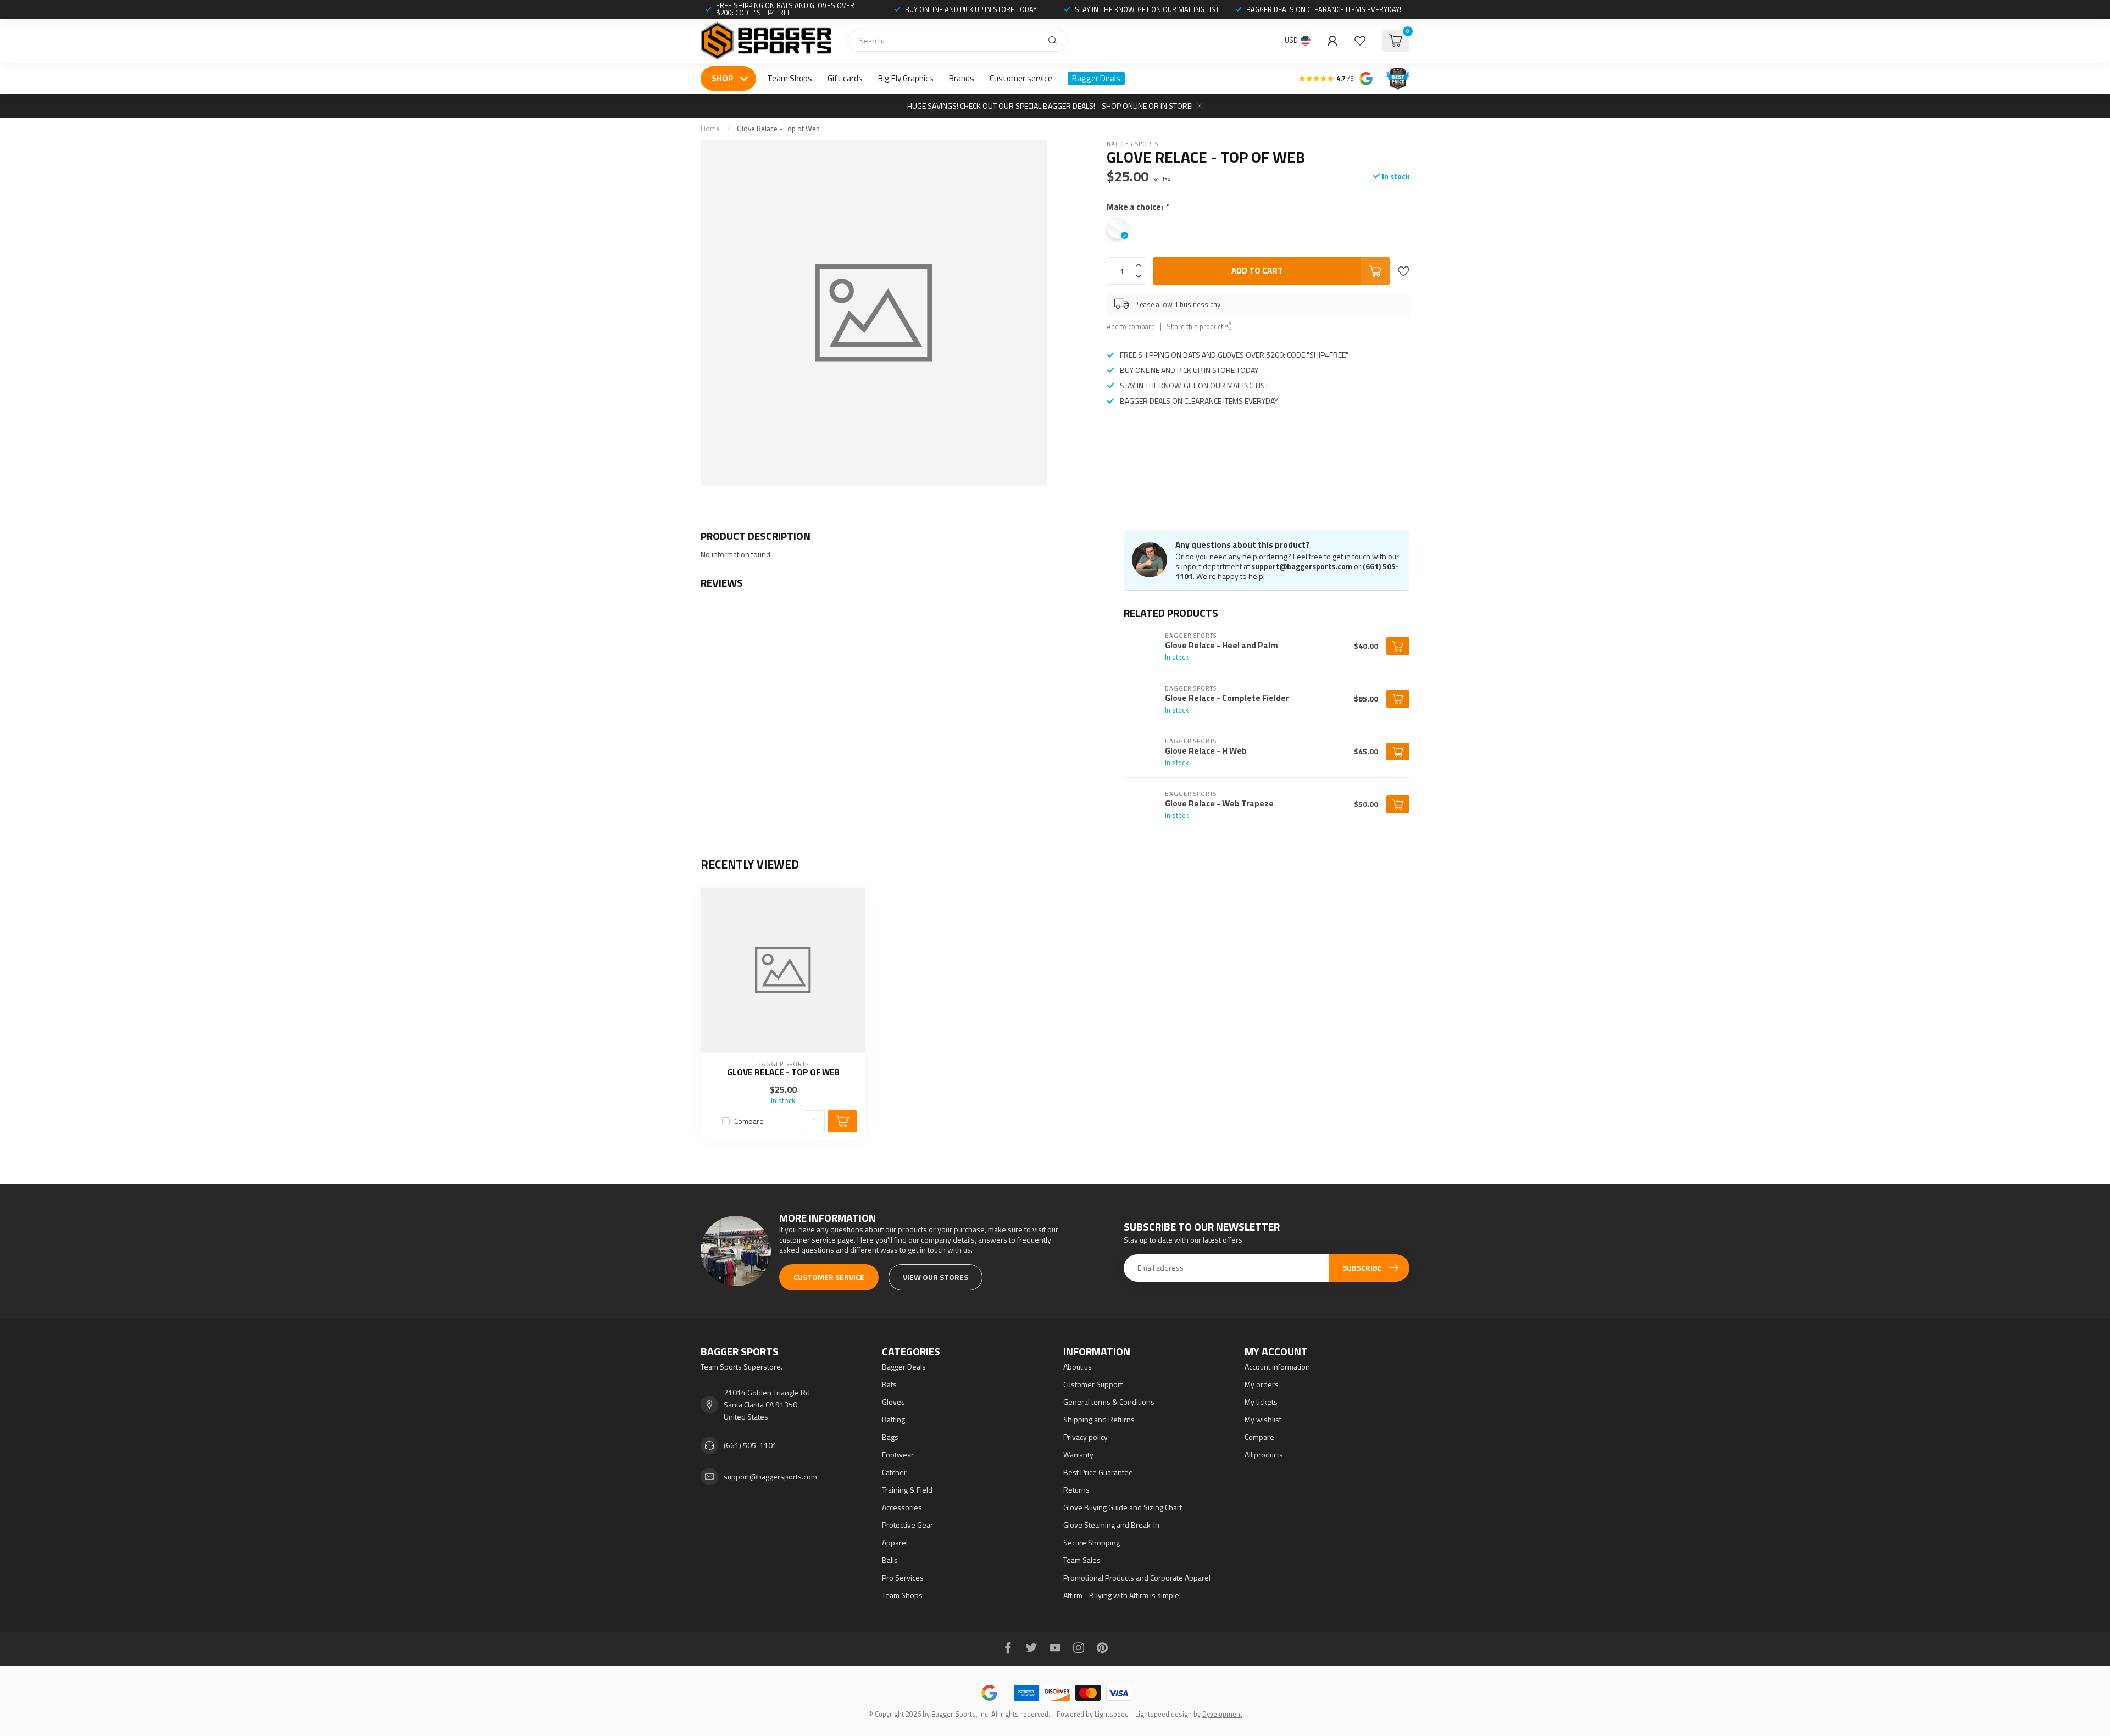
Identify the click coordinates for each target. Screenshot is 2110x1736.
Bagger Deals (1096, 78)
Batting (893, 1419)
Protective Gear (907, 1525)
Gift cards (845, 78)
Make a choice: (1138, 207)
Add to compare (1131, 327)
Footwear (898, 1454)
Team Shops (790, 78)
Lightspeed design (1164, 1714)
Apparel (895, 1542)
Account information (1277, 1367)
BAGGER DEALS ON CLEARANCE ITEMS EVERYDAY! (1324, 9)
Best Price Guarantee (1098, 1472)
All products (1264, 1454)
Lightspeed (1112, 1714)
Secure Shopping (1092, 1542)
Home (710, 129)
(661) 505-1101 (750, 1445)
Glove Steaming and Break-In (1111, 1525)
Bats (889, 1384)
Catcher (894, 1472)
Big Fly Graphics (906, 78)
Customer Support (1093, 1384)
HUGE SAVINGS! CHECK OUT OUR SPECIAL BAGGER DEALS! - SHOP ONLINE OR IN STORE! (1050, 106)
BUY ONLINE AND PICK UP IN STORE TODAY (971, 9)
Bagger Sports (1132, 144)
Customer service (1021, 78)
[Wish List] (1360, 41)
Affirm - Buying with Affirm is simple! (1122, 1595)
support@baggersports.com (1302, 566)
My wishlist (1263, 1419)
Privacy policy (1085, 1437)
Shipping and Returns (1099, 1419)
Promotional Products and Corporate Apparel (1137, 1578)
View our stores (935, 1277)
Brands (962, 78)
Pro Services (903, 1578)
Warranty (1078, 1454)
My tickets (1261, 1402)
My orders (1262, 1384)
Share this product (1196, 327)
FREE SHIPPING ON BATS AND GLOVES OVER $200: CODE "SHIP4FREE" (785, 9)
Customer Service (829, 1277)
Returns (1076, 1490)
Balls (890, 1560)
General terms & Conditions (1109, 1402)
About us (1078, 1367)
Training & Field (907, 1490)
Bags (890, 1437)
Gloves (893, 1402)
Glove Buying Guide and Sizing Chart (1123, 1507)
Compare (749, 1121)
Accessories (902, 1507)
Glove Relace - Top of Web (778, 129)
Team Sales (1082, 1560)
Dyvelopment (1222, 1714)
